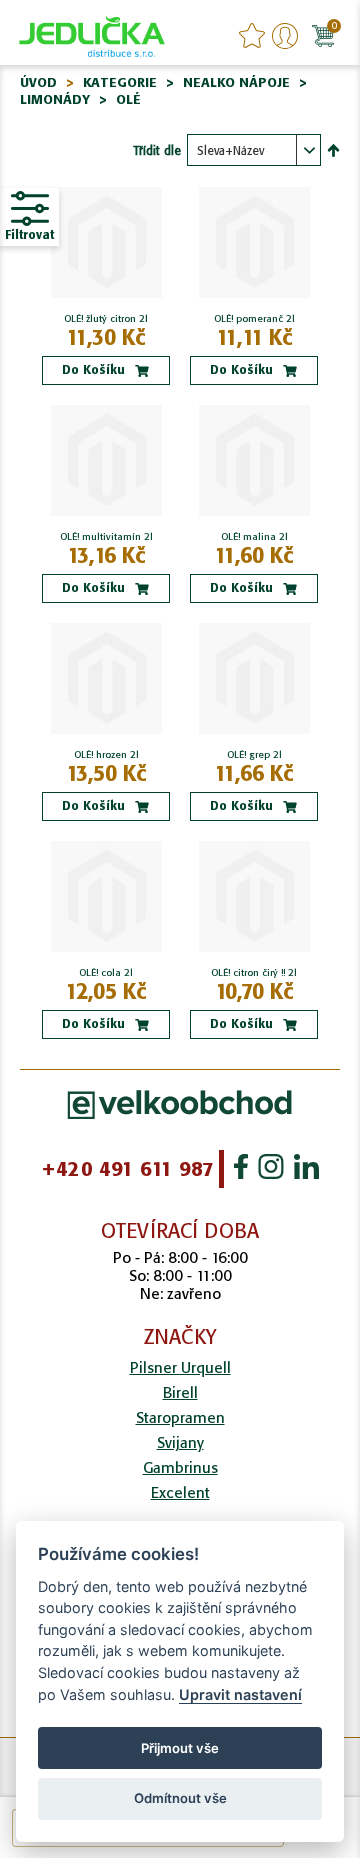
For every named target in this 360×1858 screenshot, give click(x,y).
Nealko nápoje (236, 82)
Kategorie (120, 82)
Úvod (38, 82)
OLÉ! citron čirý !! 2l (254, 973)
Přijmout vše (180, 1748)
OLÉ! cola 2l (106, 973)
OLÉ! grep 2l (254, 755)
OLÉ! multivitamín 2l (106, 537)
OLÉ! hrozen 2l (106, 755)
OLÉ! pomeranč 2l (254, 319)
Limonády (55, 99)
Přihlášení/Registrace (285, 36)
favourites (252, 36)
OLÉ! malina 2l (254, 537)
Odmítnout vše (180, 1798)
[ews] (92, 34)
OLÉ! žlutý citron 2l (106, 319)
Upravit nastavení (240, 1694)
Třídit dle (157, 150)
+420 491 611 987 (127, 1169)
